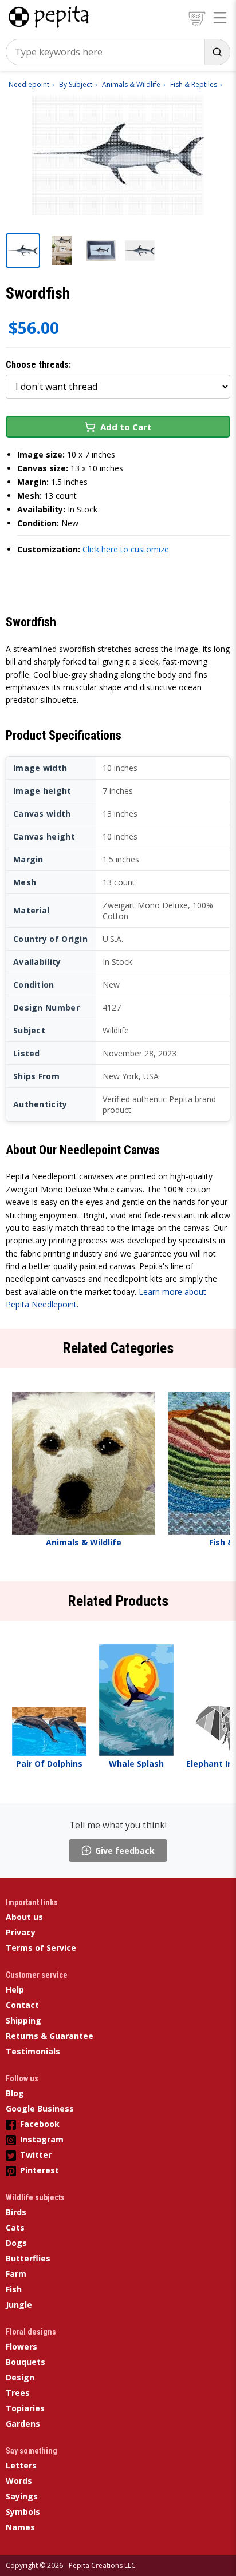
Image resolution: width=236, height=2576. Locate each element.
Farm (16, 2274)
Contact (22, 2005)
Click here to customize (126, 549)
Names (20, 2527)
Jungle (19, 2305)
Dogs (16, 2243)
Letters (21, 2465)
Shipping (23, 2020)
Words (19, 2481)
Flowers (21, 2346)
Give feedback (125, 1850)
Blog (15, 2093)
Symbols (23, 2512)
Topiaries (25, 2408)
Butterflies (28, 2258)
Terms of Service (41, 1948)
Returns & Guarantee (50, 2036)
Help (15, 1989)
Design (20, 2377)
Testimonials (33, 2051)
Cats (15, 2227)
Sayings (22, 2496)
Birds (16, 2212)
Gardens (23, 2424)
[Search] (217, 52)
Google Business (40, 2108)
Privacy (21, 1932)
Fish (14, 2289)
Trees (18, 2393)
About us (24, 1917)
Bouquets (25, 2362)
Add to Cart (126, 427)
